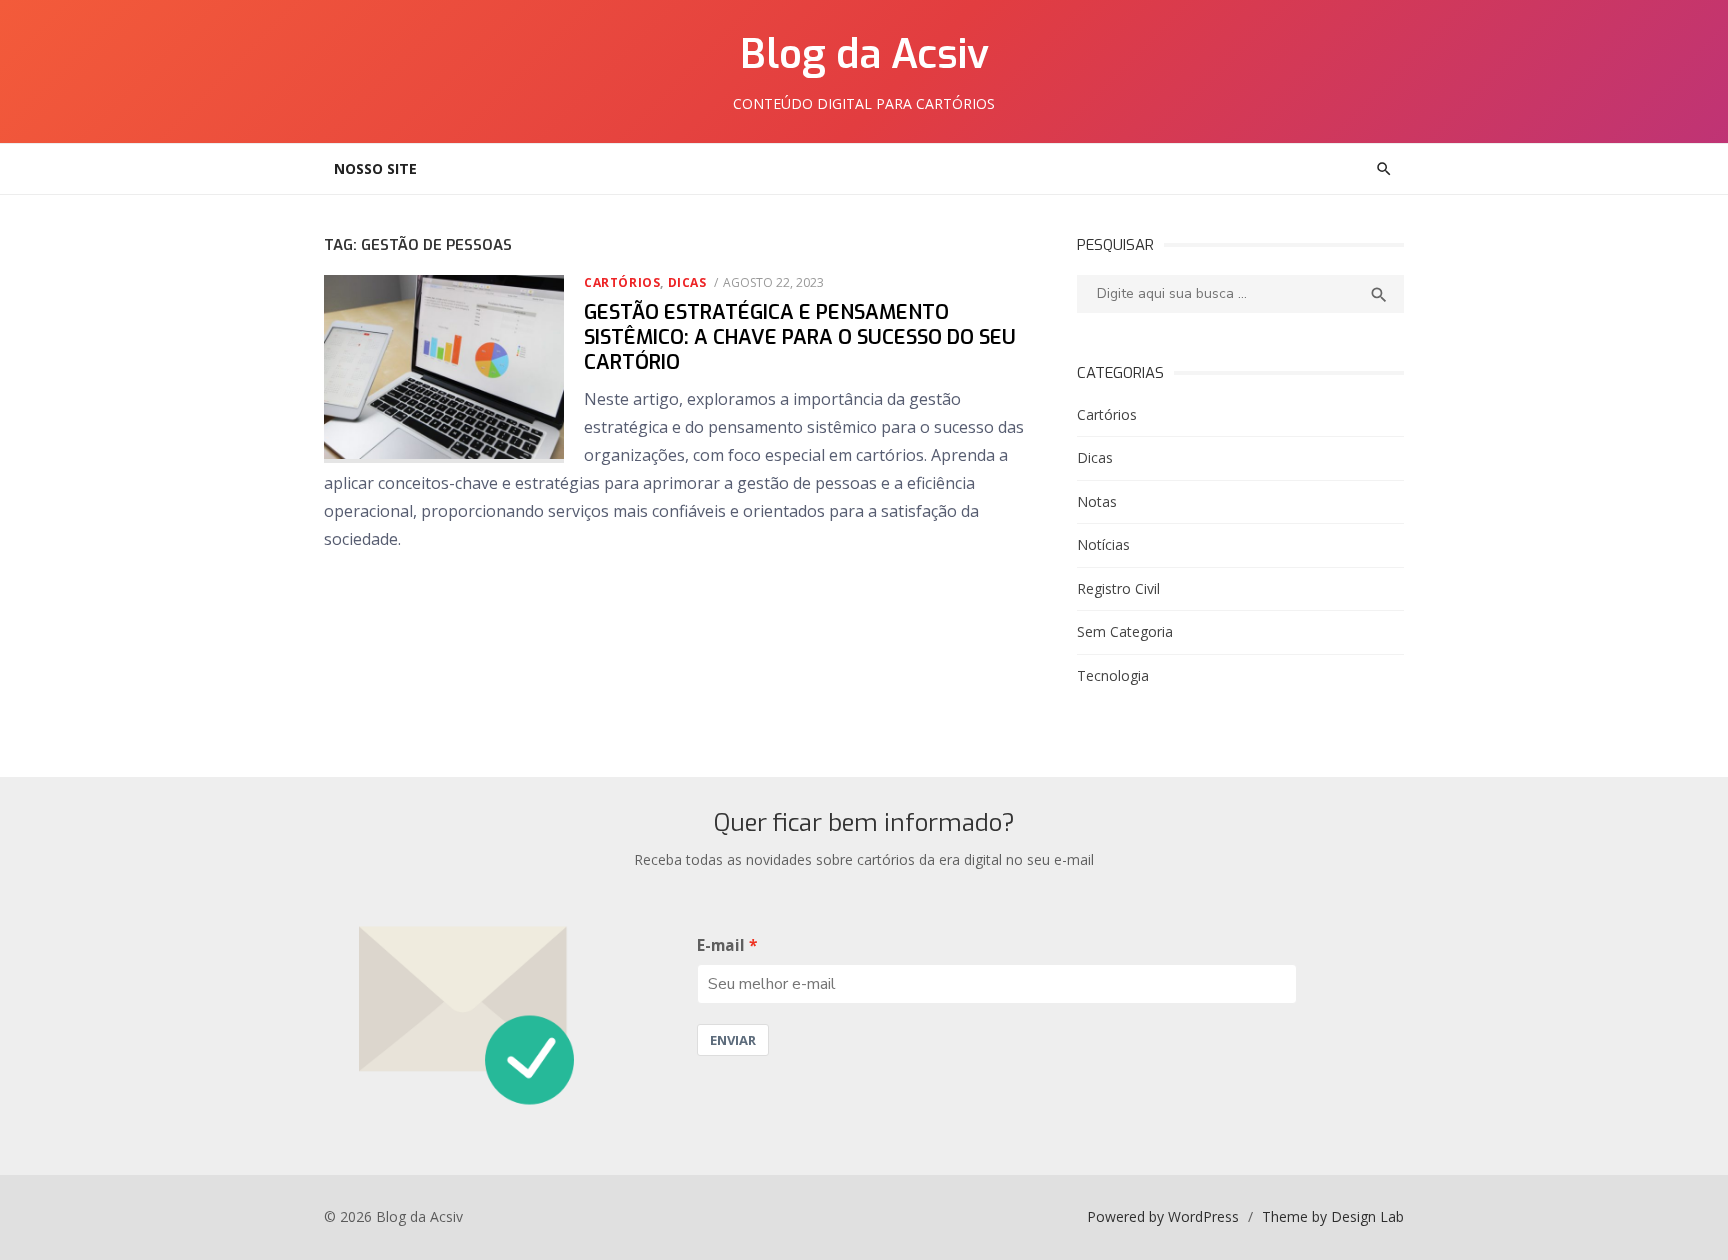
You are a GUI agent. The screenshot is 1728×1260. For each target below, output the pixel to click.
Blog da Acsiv (864, 54)
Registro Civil (1118, 588)
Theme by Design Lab (1333, 1216)
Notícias (1103, 544)
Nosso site (375, 168)
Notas (1097, 501)
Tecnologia (1113, 675)
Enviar (733, 1040)
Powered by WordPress (1163, 1216)
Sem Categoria (1125, 631)
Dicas (687, 282)
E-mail (721, 945)
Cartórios (622, 282)
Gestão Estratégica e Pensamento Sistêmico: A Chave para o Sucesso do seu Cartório (800, 337)
